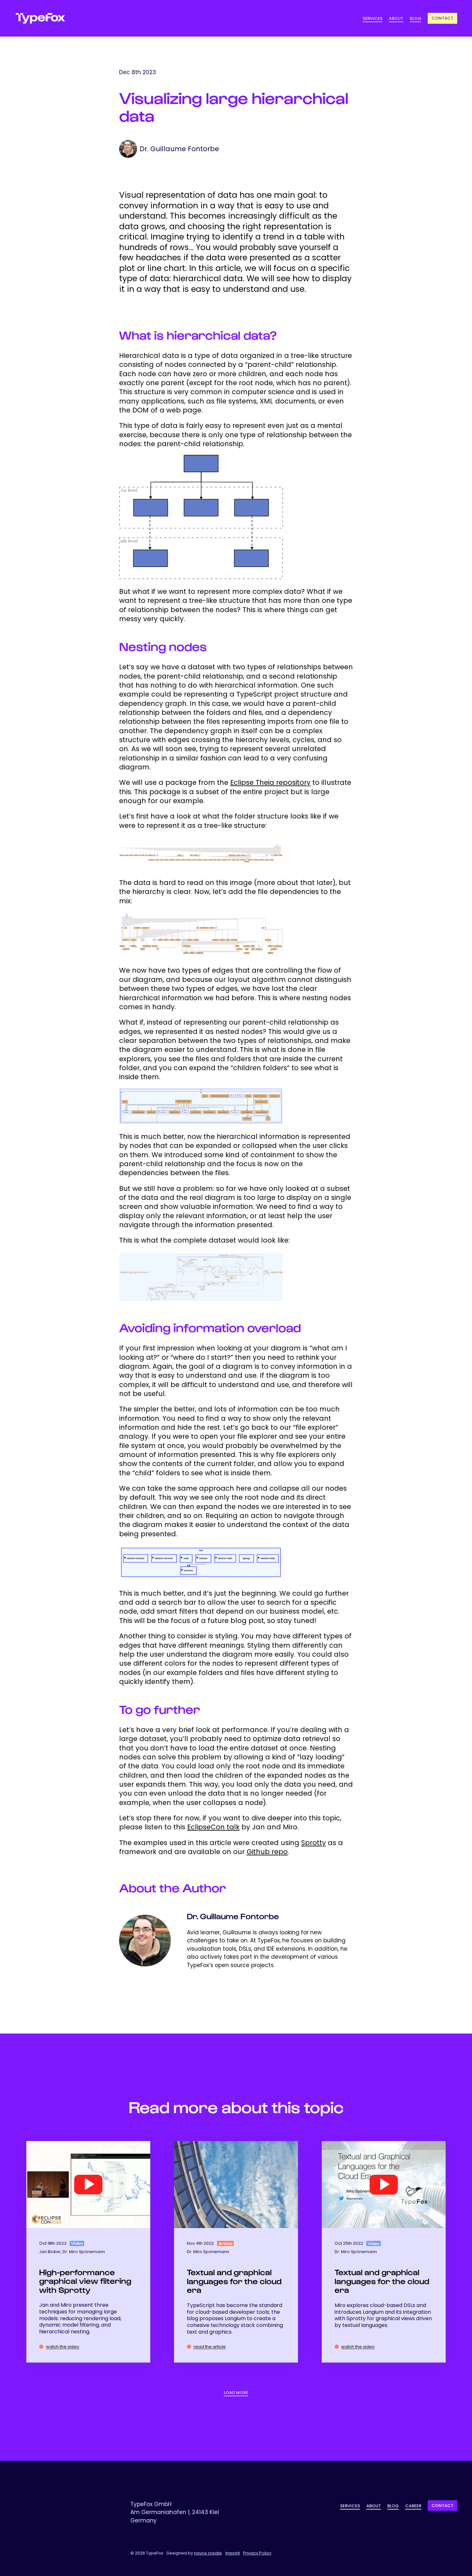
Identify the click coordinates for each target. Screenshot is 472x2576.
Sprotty (314, 1843)
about (396, 18)
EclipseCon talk (213, 1827)
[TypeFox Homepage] (40, 18)
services (372, 18)
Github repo (267, 1852)
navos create (208, 2553)
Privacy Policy (257, 2553)
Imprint (233, 2553)
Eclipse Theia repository (270, 782)
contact (442, 2506)
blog (415, 18)
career (413, 2506)
